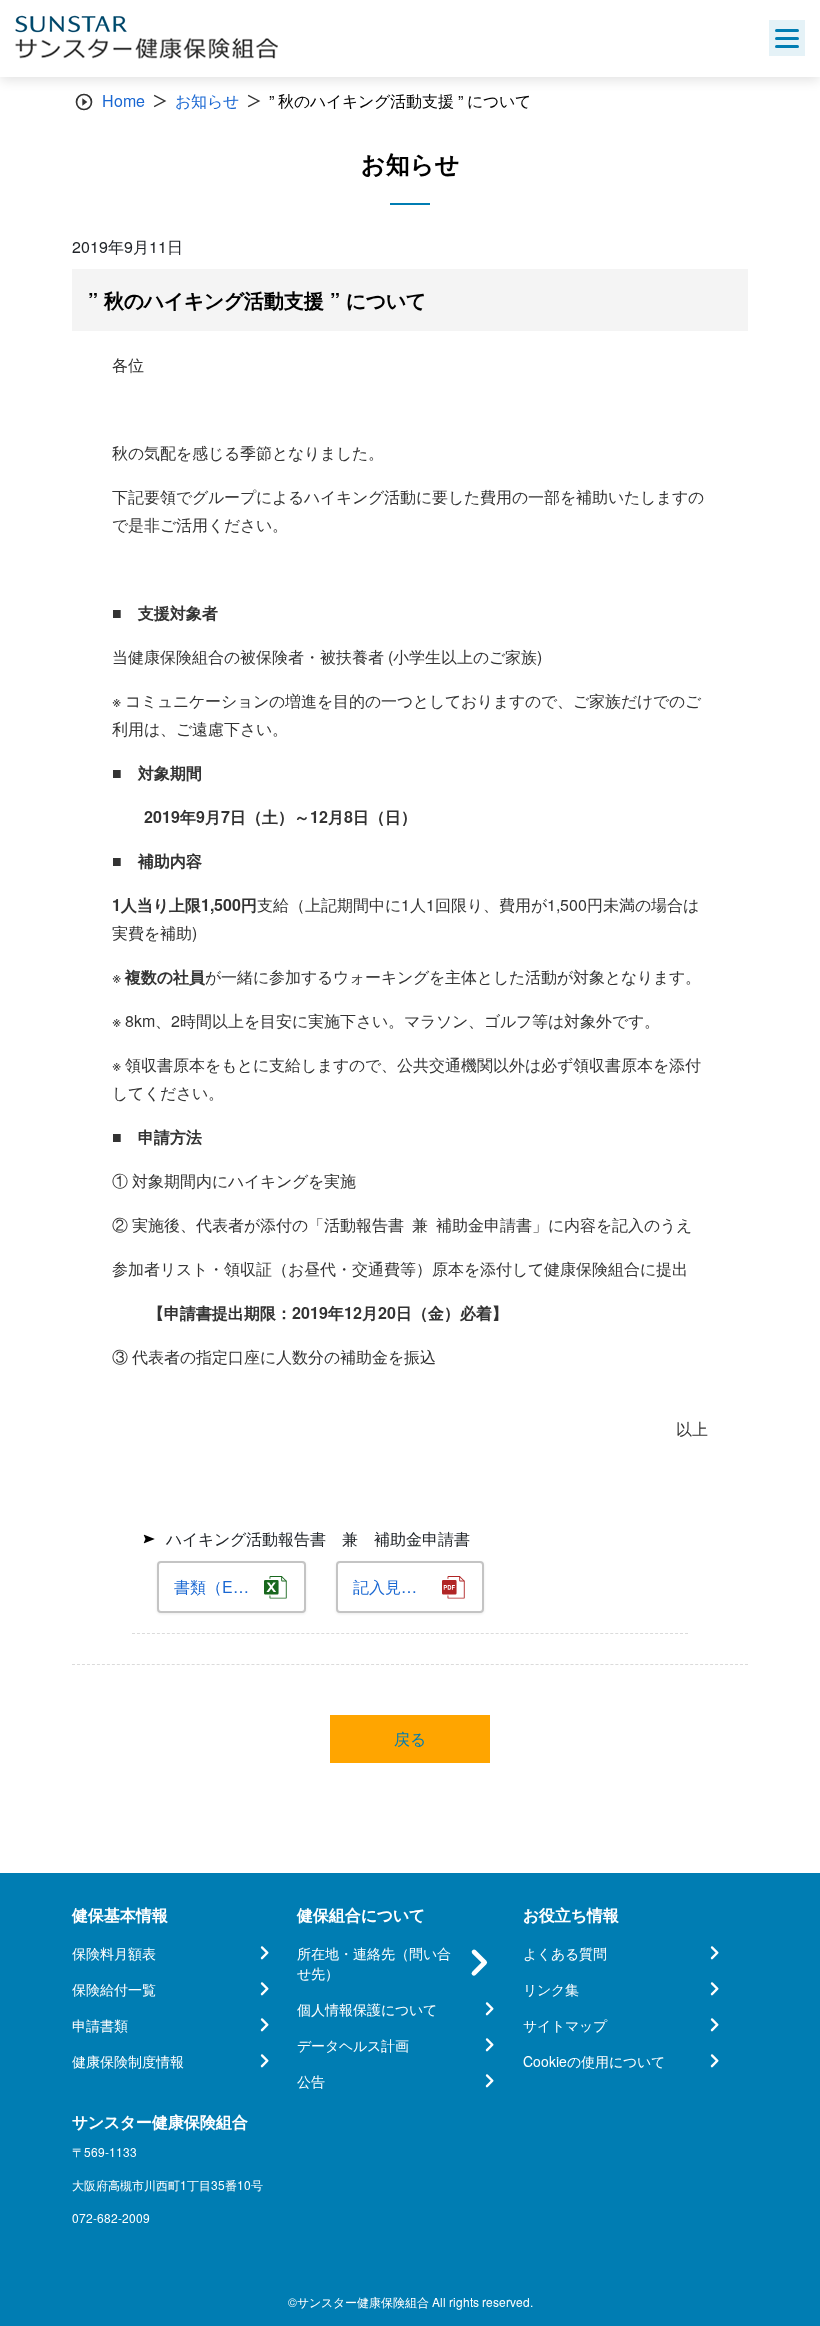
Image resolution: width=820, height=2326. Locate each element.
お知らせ (207, 100)
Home (123, 100)
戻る (410, 1738)
